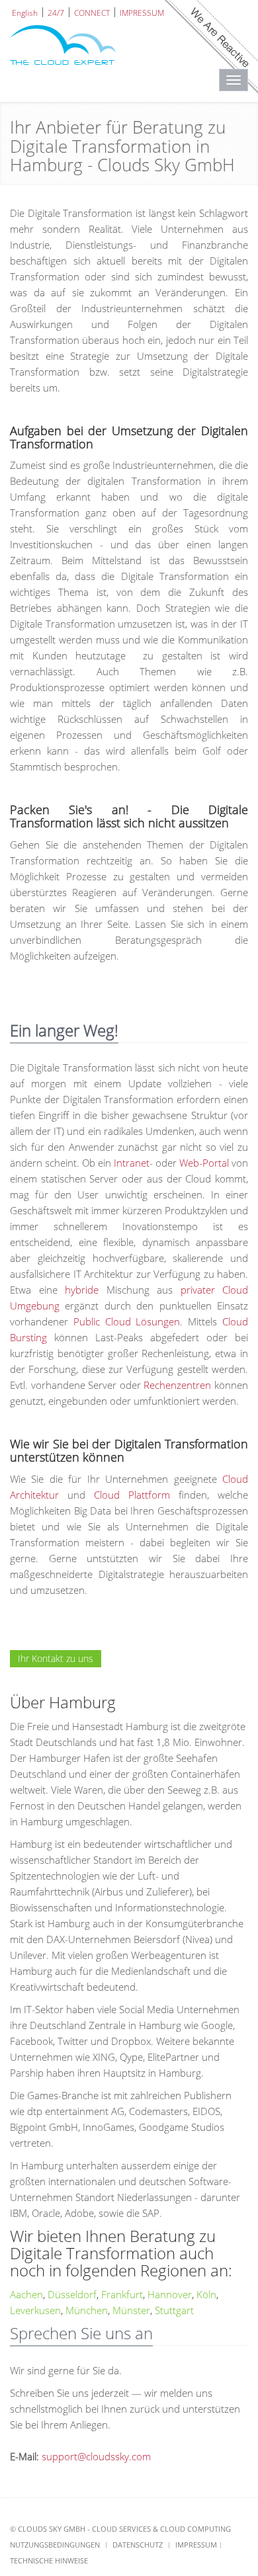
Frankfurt (122, 2294)
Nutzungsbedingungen (55, 2545)
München (87, 2310)
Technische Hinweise (49, 2560)
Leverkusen (35, 2310)
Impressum (196, 2545)
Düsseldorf (72, 2294)
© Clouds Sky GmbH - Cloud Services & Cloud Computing (120, 2529)
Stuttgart (174, 2310)
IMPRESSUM (142, 12)
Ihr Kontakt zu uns (56, 1658)
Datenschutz (138, 2545)
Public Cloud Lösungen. (128, 1321)
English (25, 12)
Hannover (170, 2294)
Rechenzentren (177, 1385)
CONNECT (92, 12)
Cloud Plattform (132, 1495)
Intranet (132, 1163)
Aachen (26, 2294)
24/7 (56, 12)
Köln (206, 2294)
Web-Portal (204, 1163)
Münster (131, 2310)
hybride (82, 1290)
